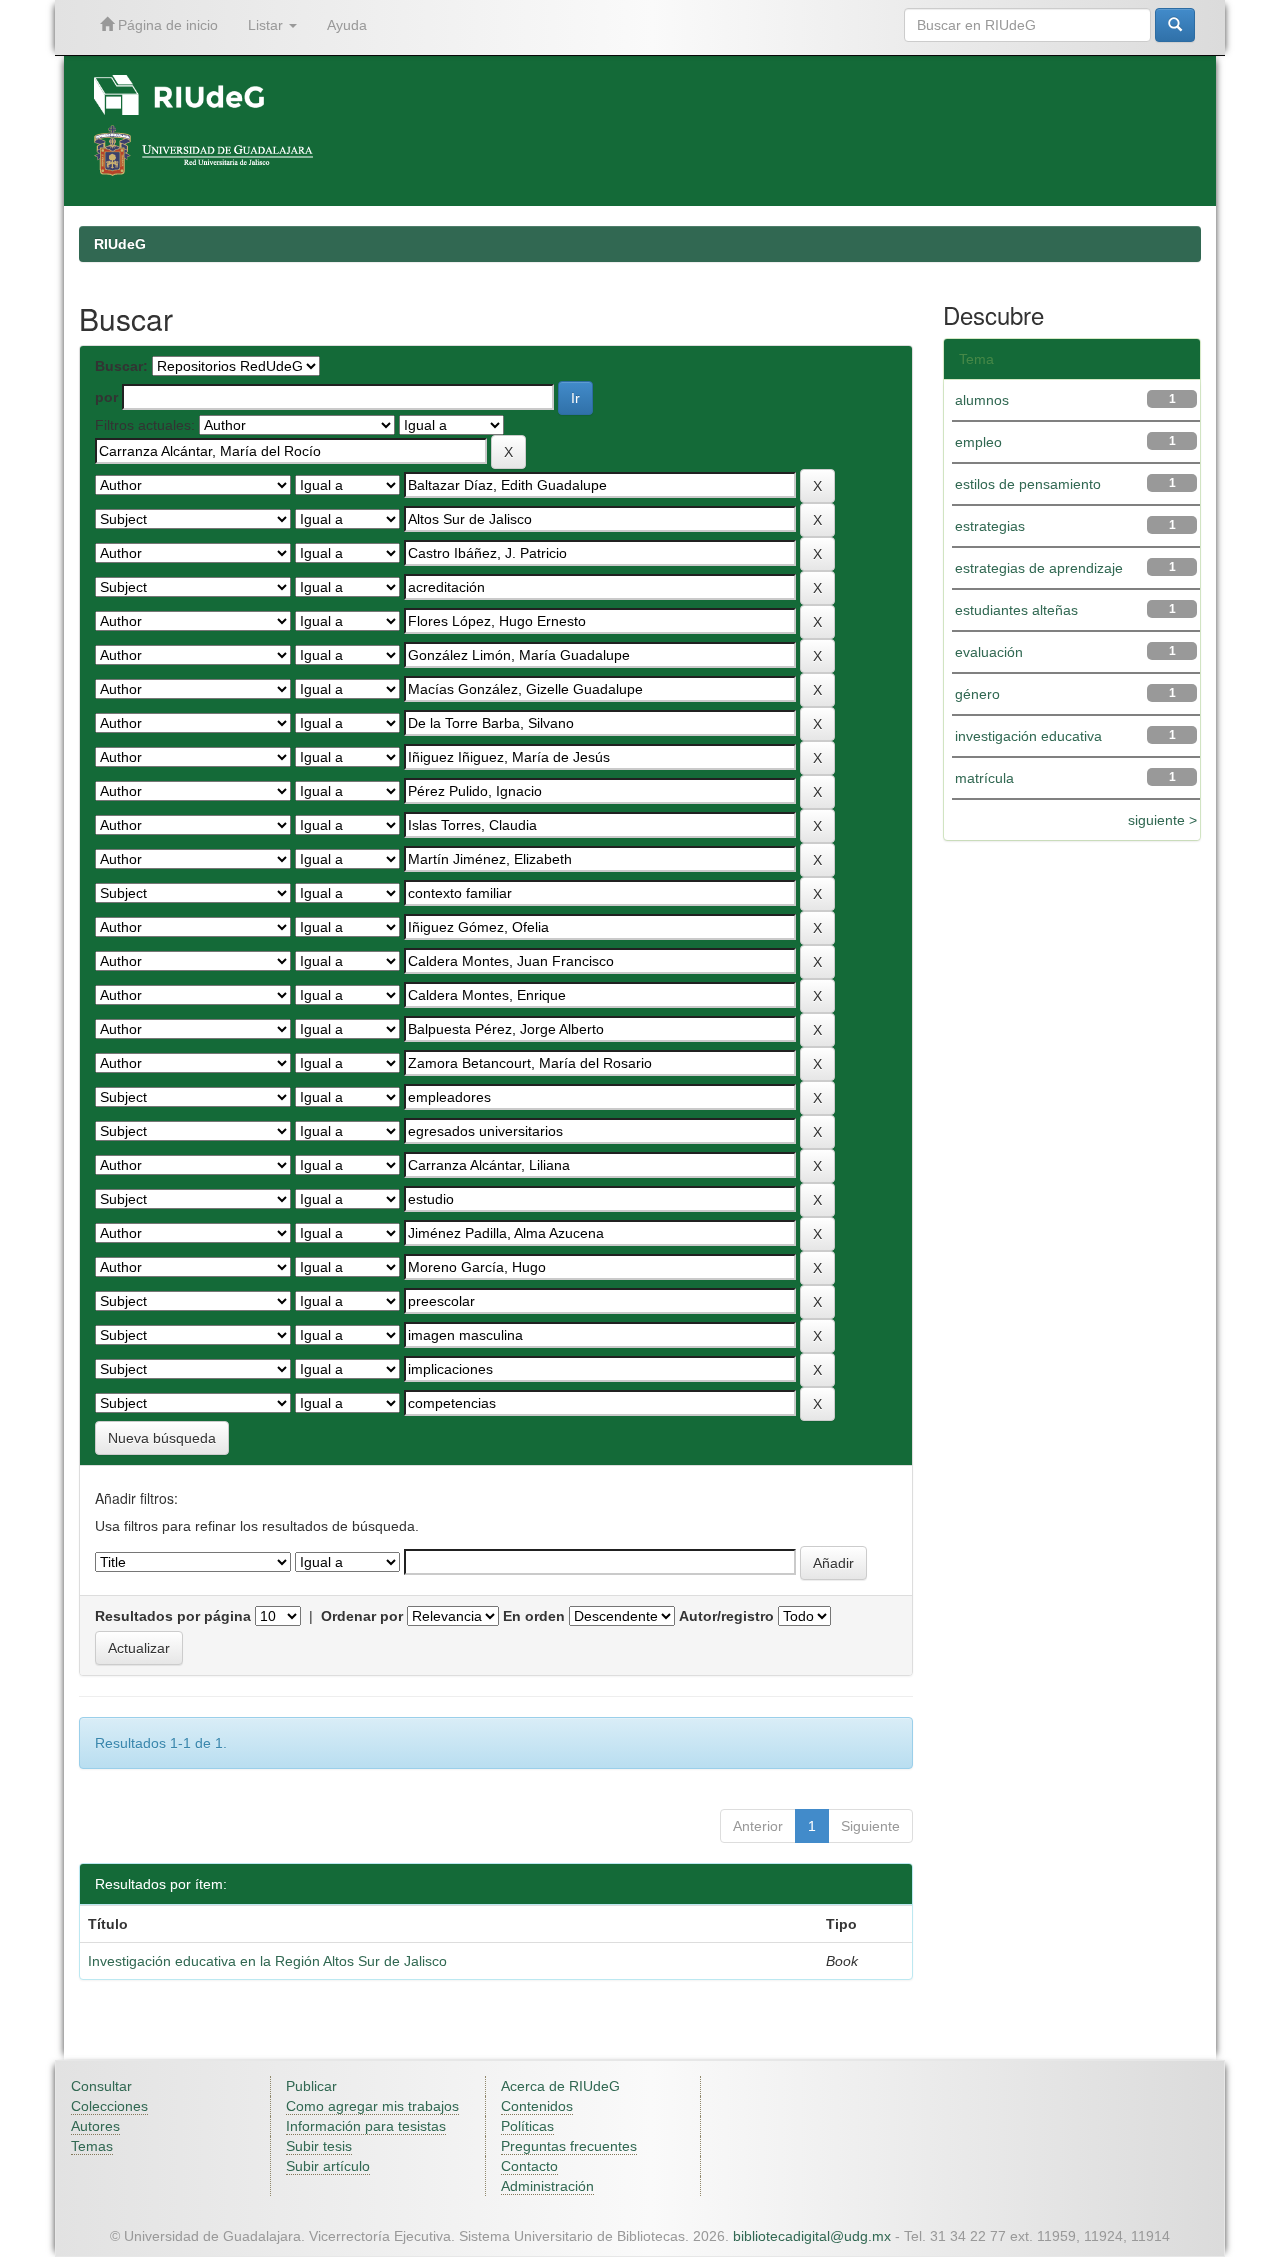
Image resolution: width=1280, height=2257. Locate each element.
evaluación (989, 652)
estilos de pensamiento (1028, 484)
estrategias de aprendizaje (1039, 568)
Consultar (101, 2086)
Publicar (311, 2086)
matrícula (984, 778)
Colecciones (109, 2106)
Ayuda (347, 25)
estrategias (990, 526)
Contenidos (537, 2106)
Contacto (529, 2166)
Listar (267, 25)
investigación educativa (1028, 736)
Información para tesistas (366, 2126)
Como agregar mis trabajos (372, 2106)
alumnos (982, 400)
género (977, 694)
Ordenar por (362, 1616)
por (106, 397)
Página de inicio (166, 25)
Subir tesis (319, 2146)
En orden (534, 1616)
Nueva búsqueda (162, 1438)
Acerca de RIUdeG (560, 2086)
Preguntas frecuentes (569, 2146)
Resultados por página (173, 1616)
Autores (95, 2126)
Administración (547, 2186)
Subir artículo (328, 2166)
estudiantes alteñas (1016, 610)
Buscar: (121, 366)
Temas (92, 2146)
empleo (978, 442)
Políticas (527, 2126)
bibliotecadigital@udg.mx (812, 2236)
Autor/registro (726, 1616)
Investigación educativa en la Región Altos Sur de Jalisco (267, 1961)
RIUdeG (120, 244)
